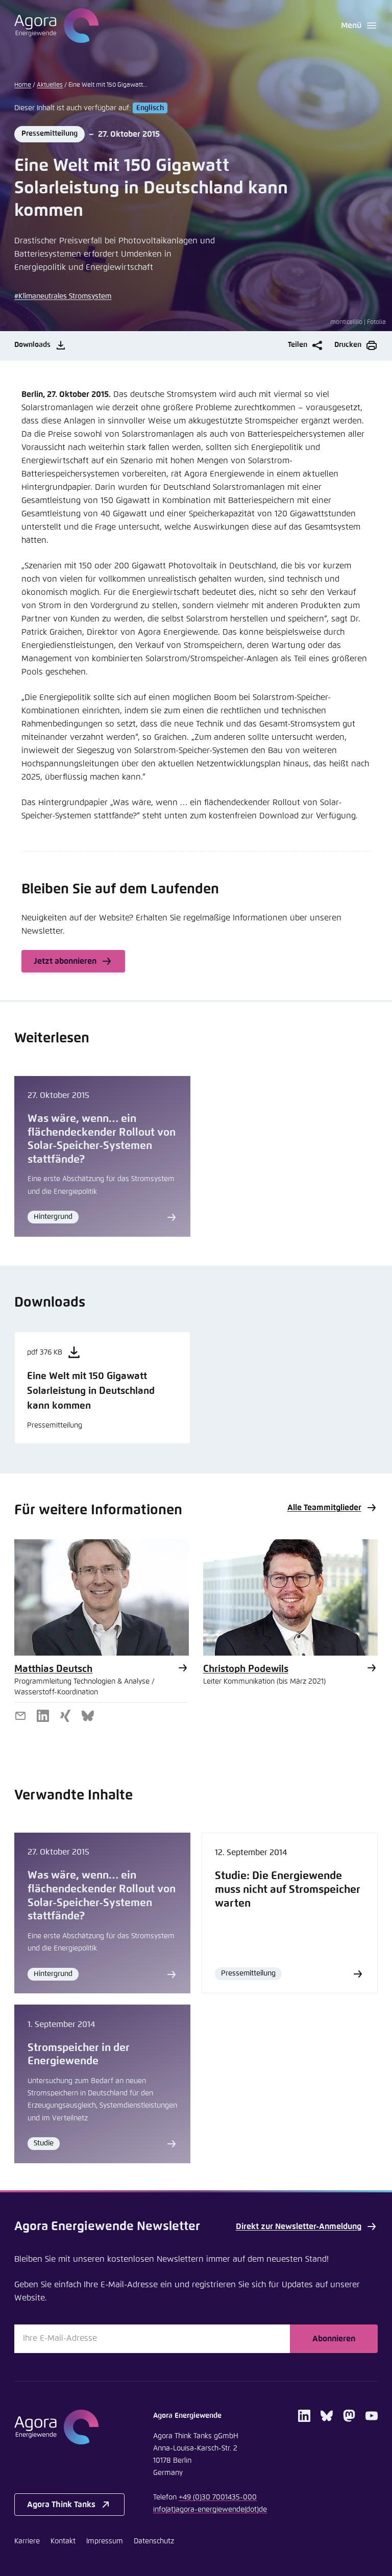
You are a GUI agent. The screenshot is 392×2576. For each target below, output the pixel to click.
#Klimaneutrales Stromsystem (63, 296)
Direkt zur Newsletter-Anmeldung (299, 2227)
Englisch (150, 108)
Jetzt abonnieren (65, 961)
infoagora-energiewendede (210, 2510)
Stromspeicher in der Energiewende (79, 2055)
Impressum (105, 2541)
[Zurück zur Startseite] (56, 26)
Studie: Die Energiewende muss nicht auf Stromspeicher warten (288, 1890)
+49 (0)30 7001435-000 (218, 2497)
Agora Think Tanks (61, 2505)
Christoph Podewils (246, 1669)
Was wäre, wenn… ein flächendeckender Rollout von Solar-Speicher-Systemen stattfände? (102, 1139)
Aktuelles (50, 85)
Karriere (27, 2541)
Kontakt (63, 2541)
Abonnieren (334, 2339)
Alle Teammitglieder (324, 1508)
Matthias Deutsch (53, 1669)
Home (23, 85)
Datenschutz (154, 2541)
